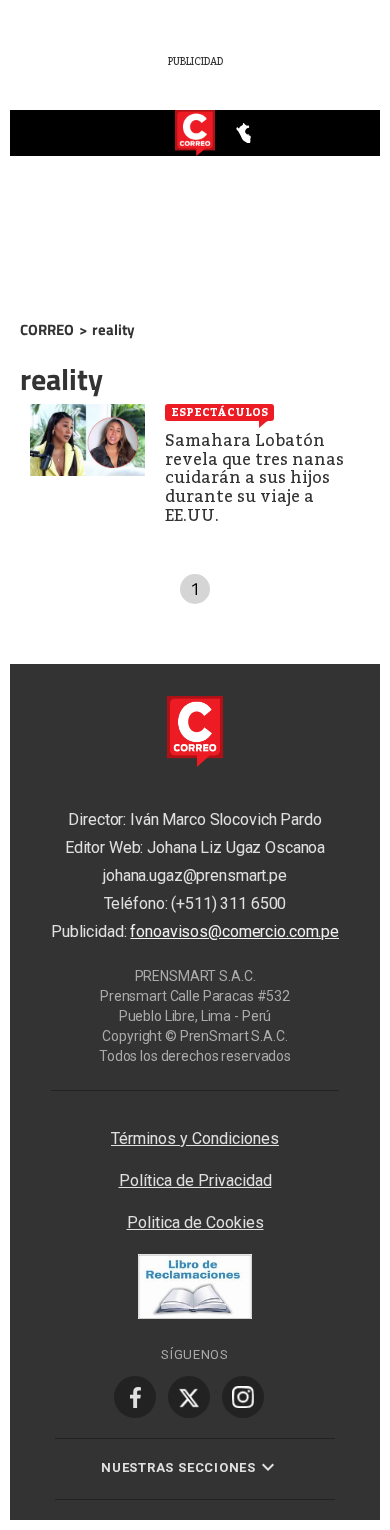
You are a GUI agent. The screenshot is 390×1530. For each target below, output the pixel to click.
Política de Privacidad (195, 1180)
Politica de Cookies (195, 1222)
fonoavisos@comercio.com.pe (234, 932)
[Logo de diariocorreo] (195, 134)
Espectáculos (219, 412)
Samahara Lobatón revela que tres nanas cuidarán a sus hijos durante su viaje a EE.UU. (254, 477)
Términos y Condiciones (195, 1138)
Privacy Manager (195, 1101)
